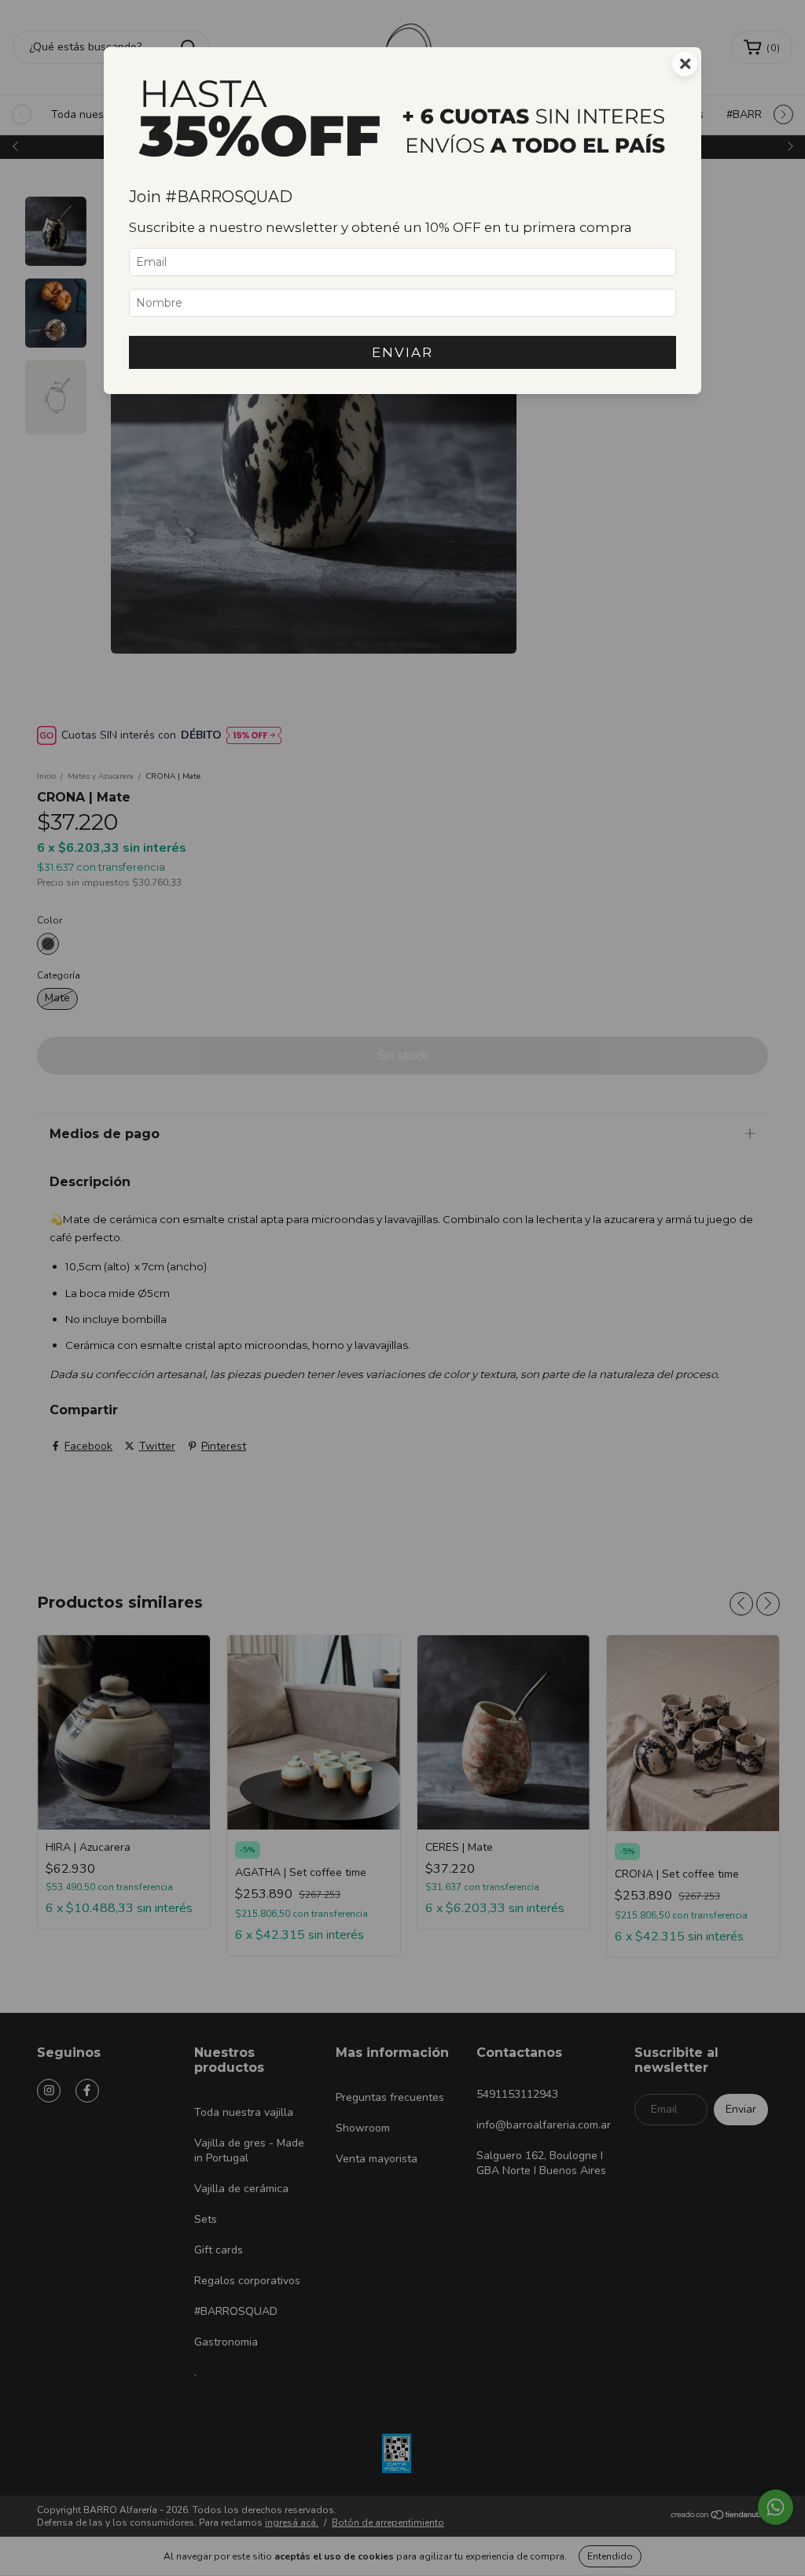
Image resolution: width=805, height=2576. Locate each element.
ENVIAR (402, 352)
